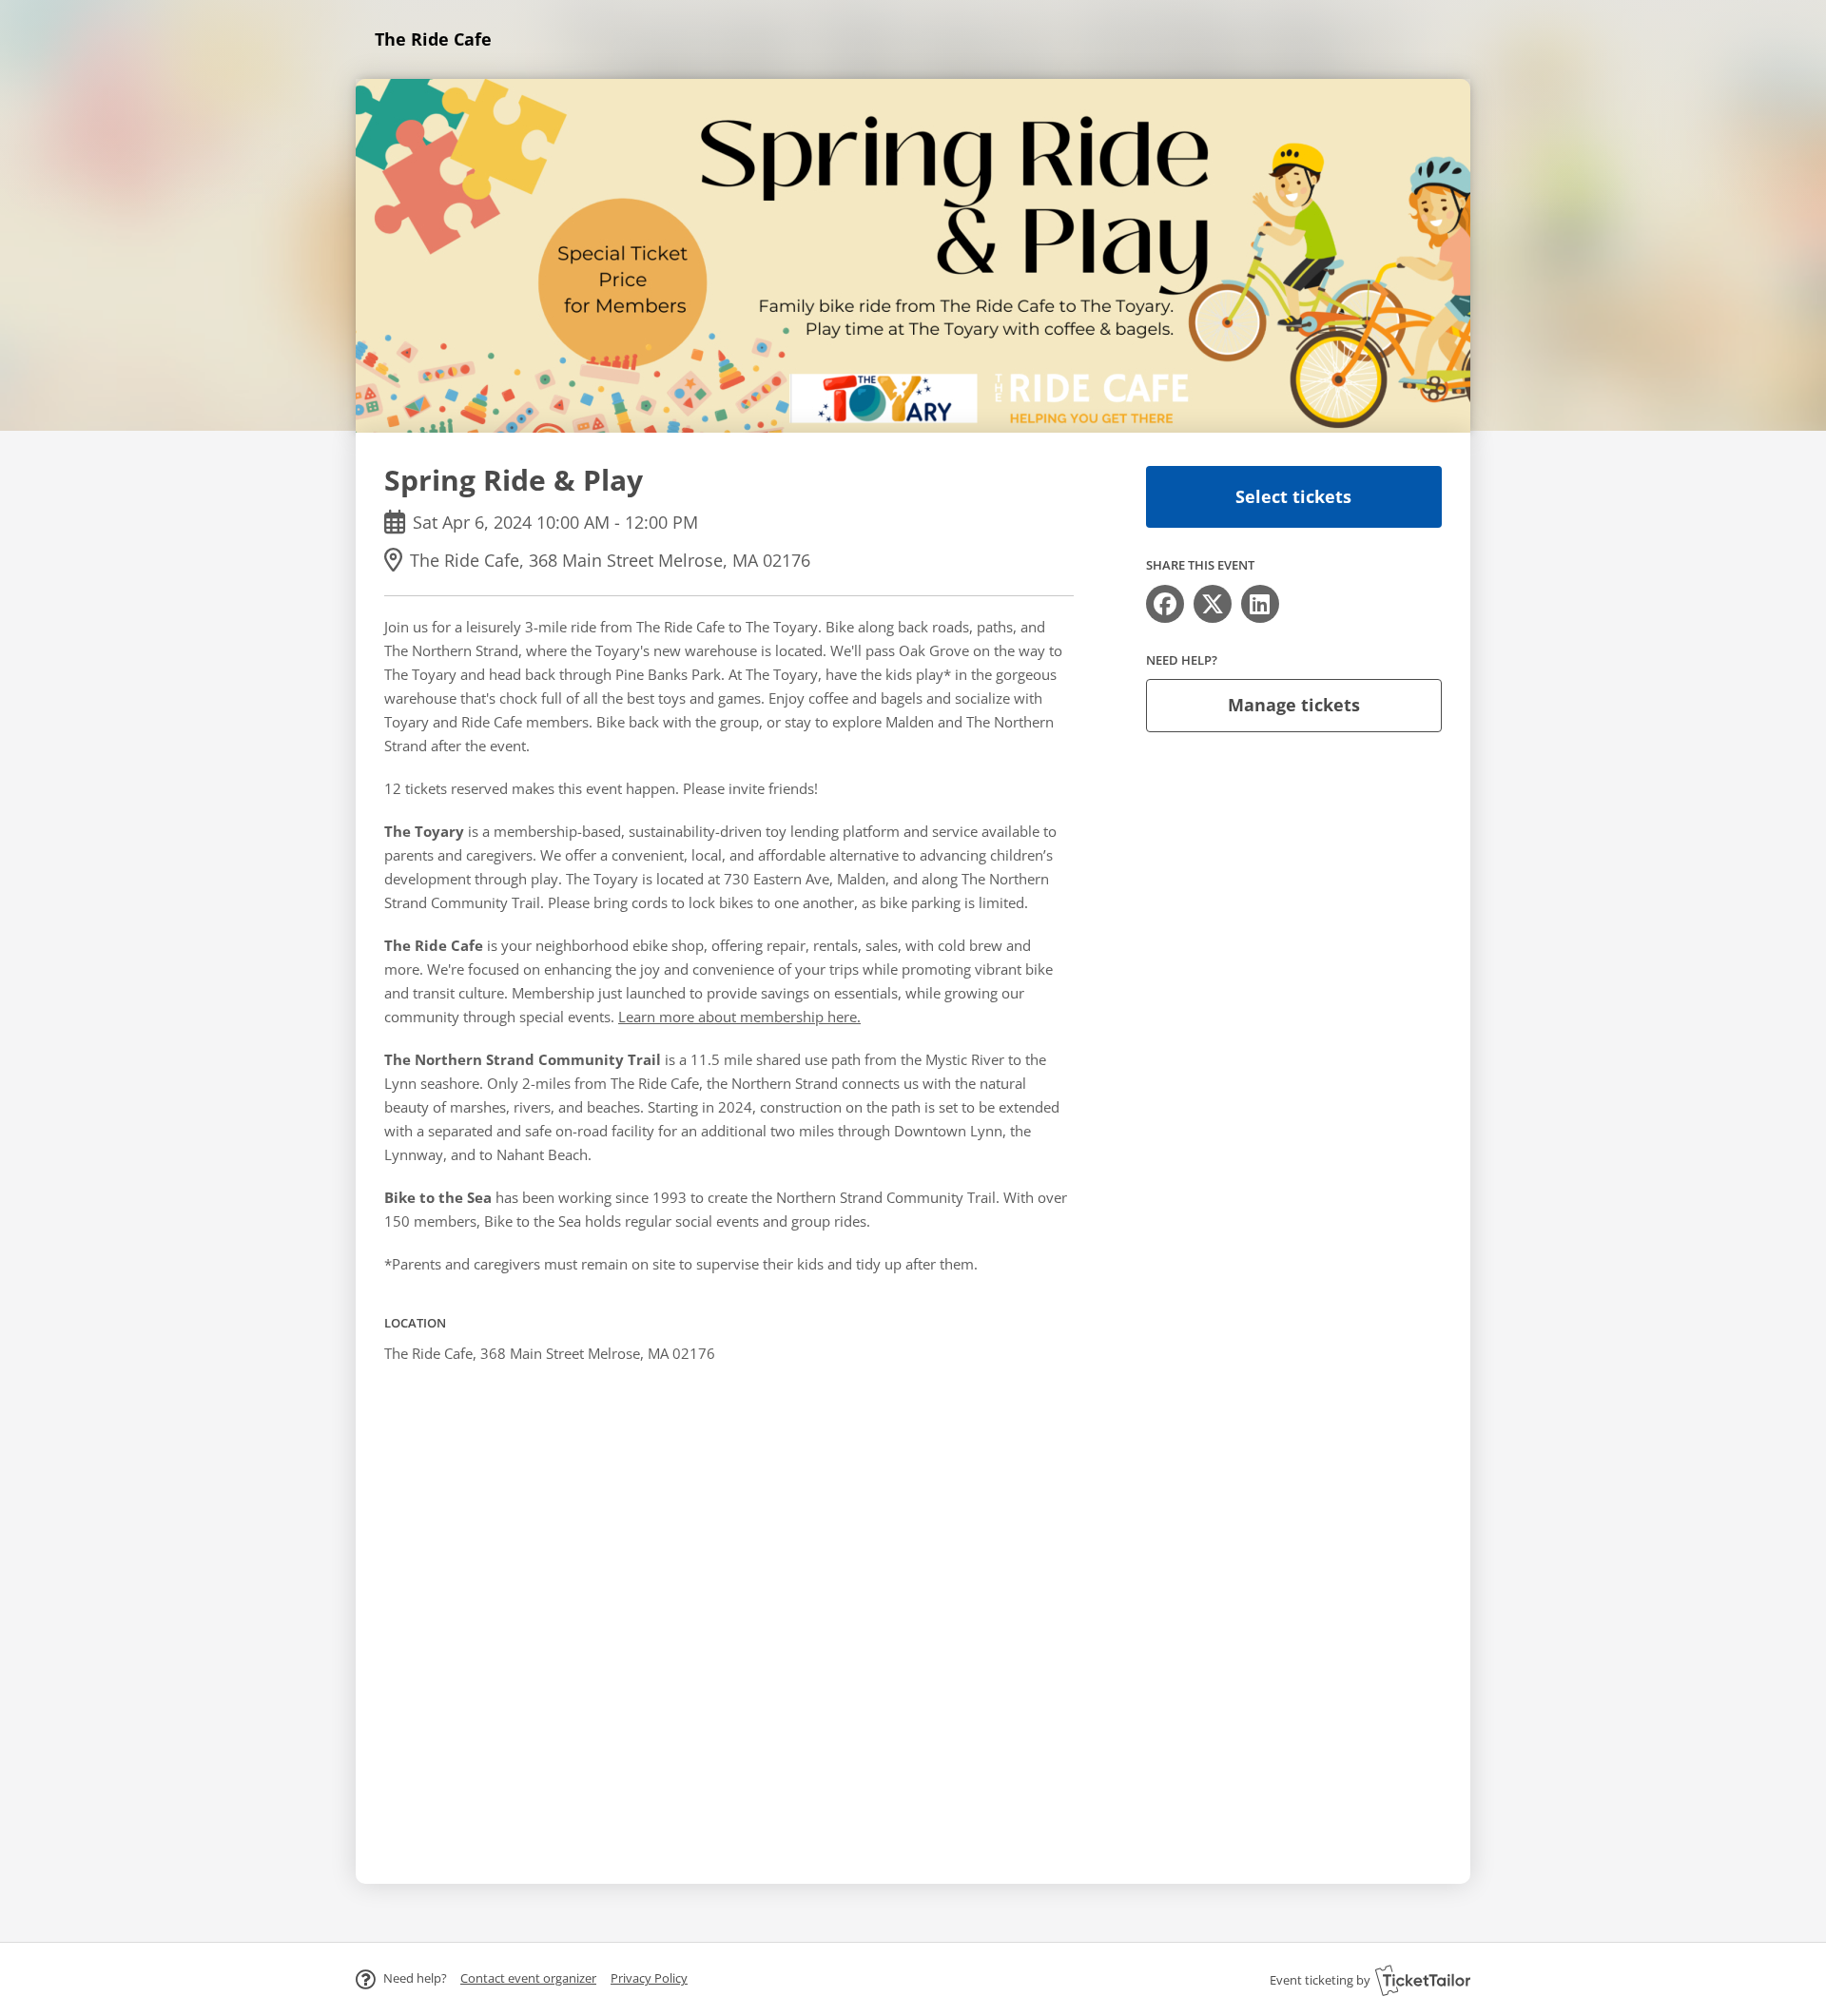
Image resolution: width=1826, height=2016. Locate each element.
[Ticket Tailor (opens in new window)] (1423, 1980)
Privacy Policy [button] (649, 1978)
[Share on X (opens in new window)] (1213, 604)
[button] (528, 1978)
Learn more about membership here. (739, 1017)
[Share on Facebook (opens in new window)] (1165, 604)
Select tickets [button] (1293, 496)
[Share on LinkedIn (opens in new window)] (1260, 604)
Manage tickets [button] (1294, 705)
